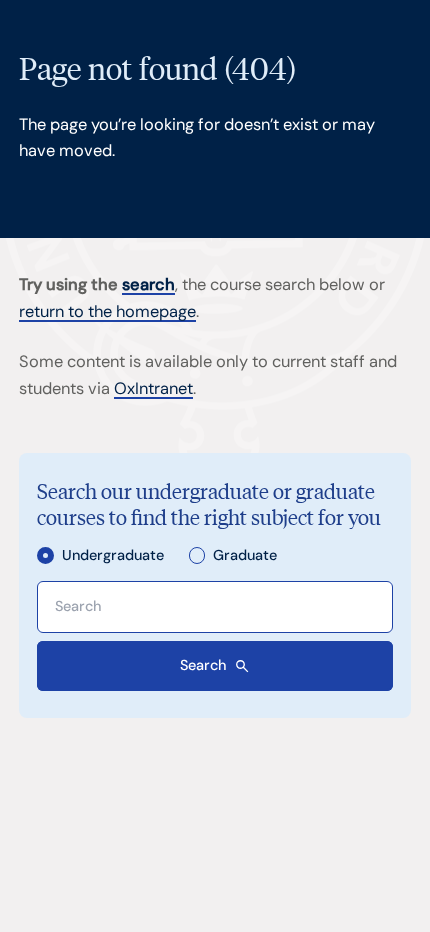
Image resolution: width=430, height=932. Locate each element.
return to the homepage (107, 311)
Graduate (245, 555)
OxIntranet (153, 388)
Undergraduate (113, 555)
